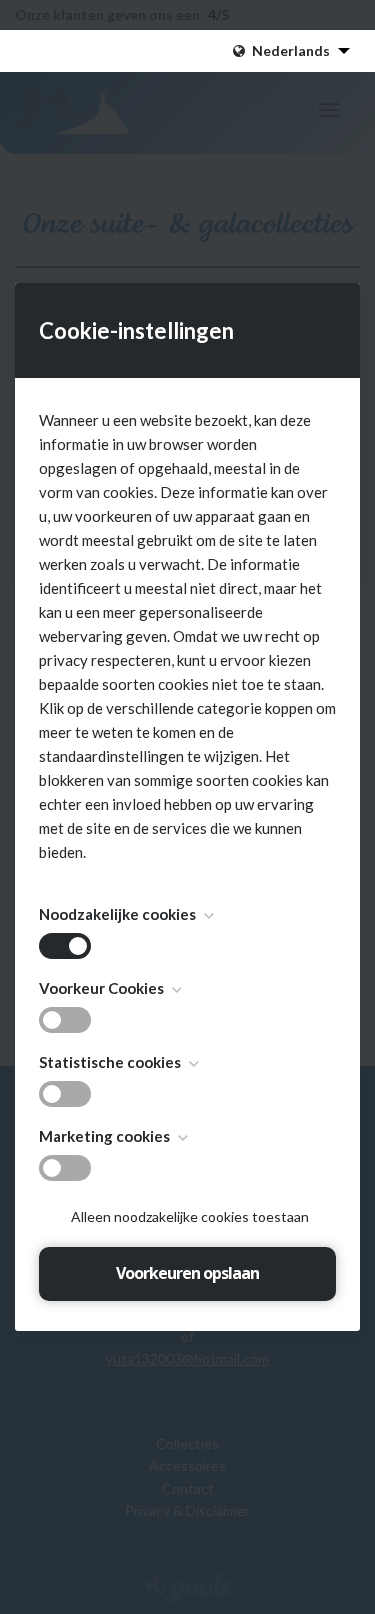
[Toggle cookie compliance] (65, 1020)
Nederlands (291, 50)
